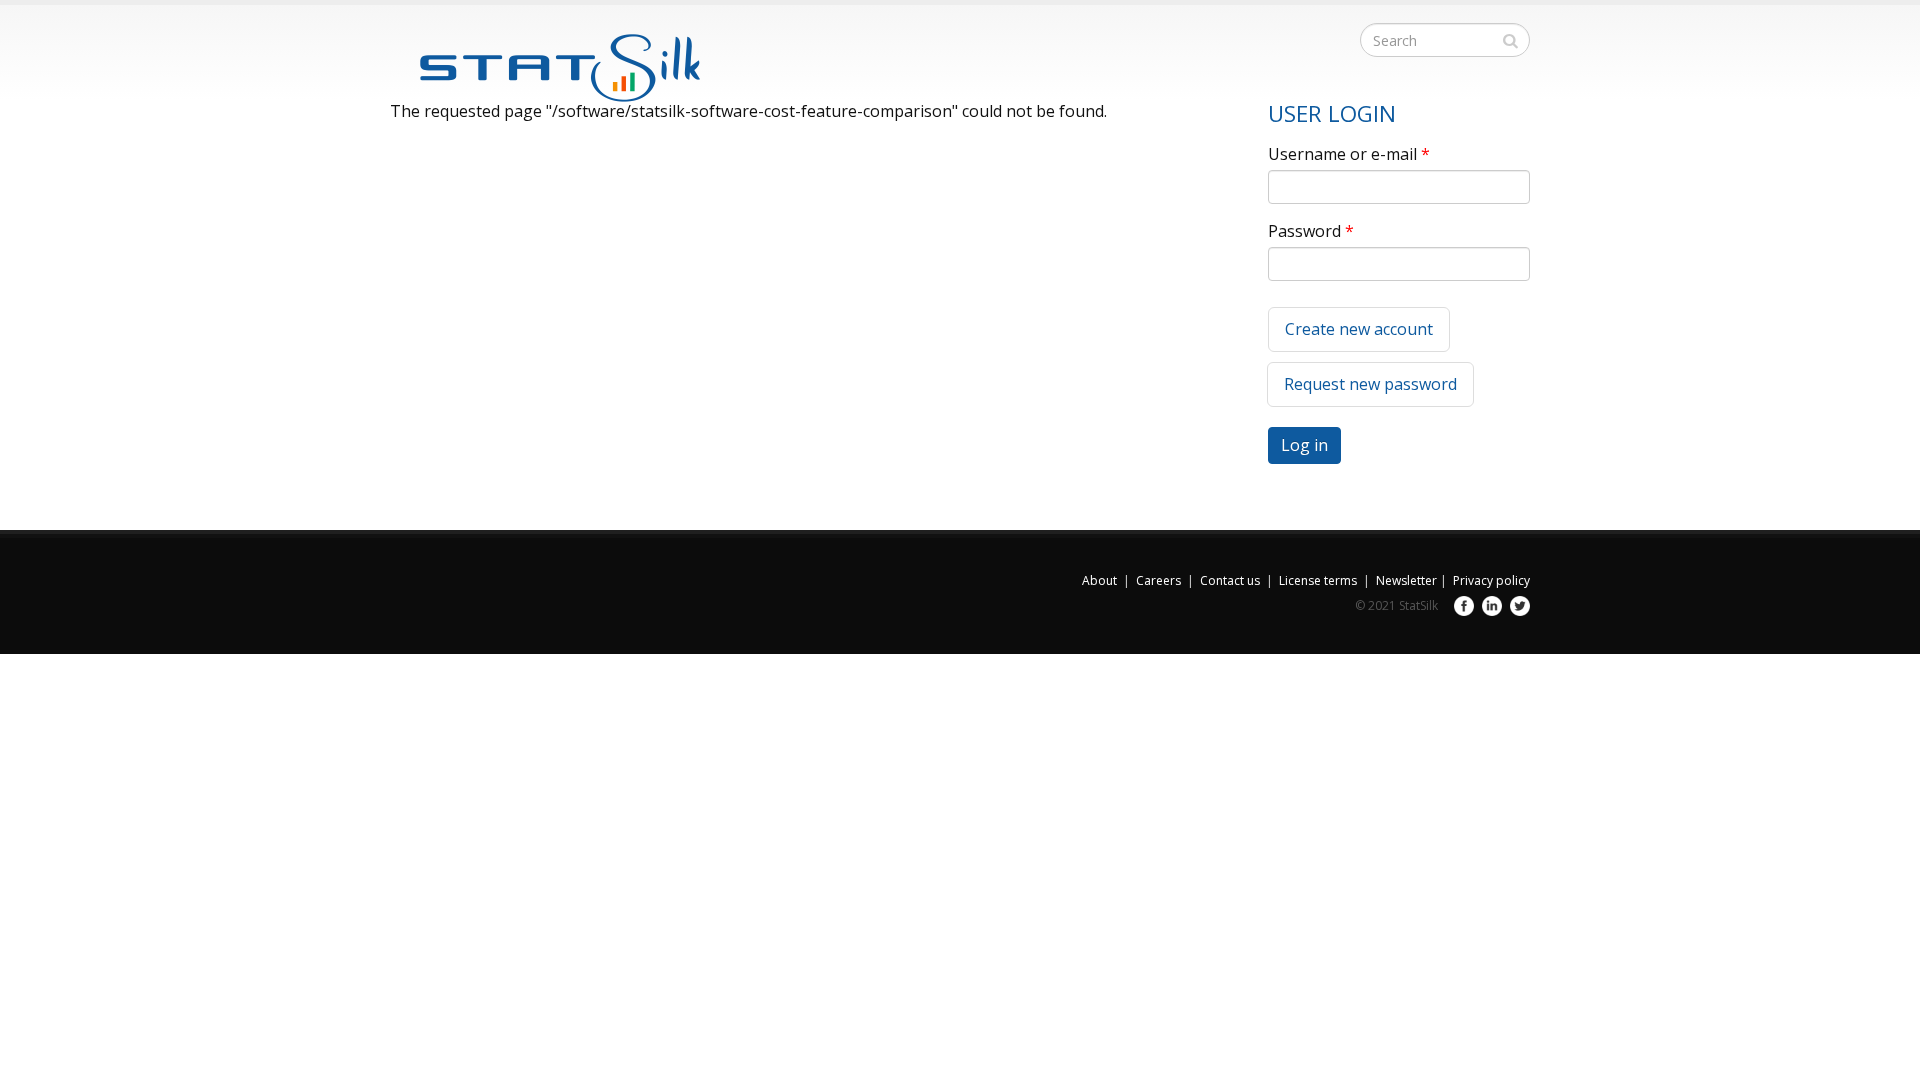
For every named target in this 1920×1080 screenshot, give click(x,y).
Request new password (1370, 384)
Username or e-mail (1349, 154)
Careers (1158, 580)
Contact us (1230, 580)
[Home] (545, 57)
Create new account (1359, 329)
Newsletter (1406, 580)
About (1099, 580)
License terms (1318, 580)
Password (1311, 231)
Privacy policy (1491, 580)
